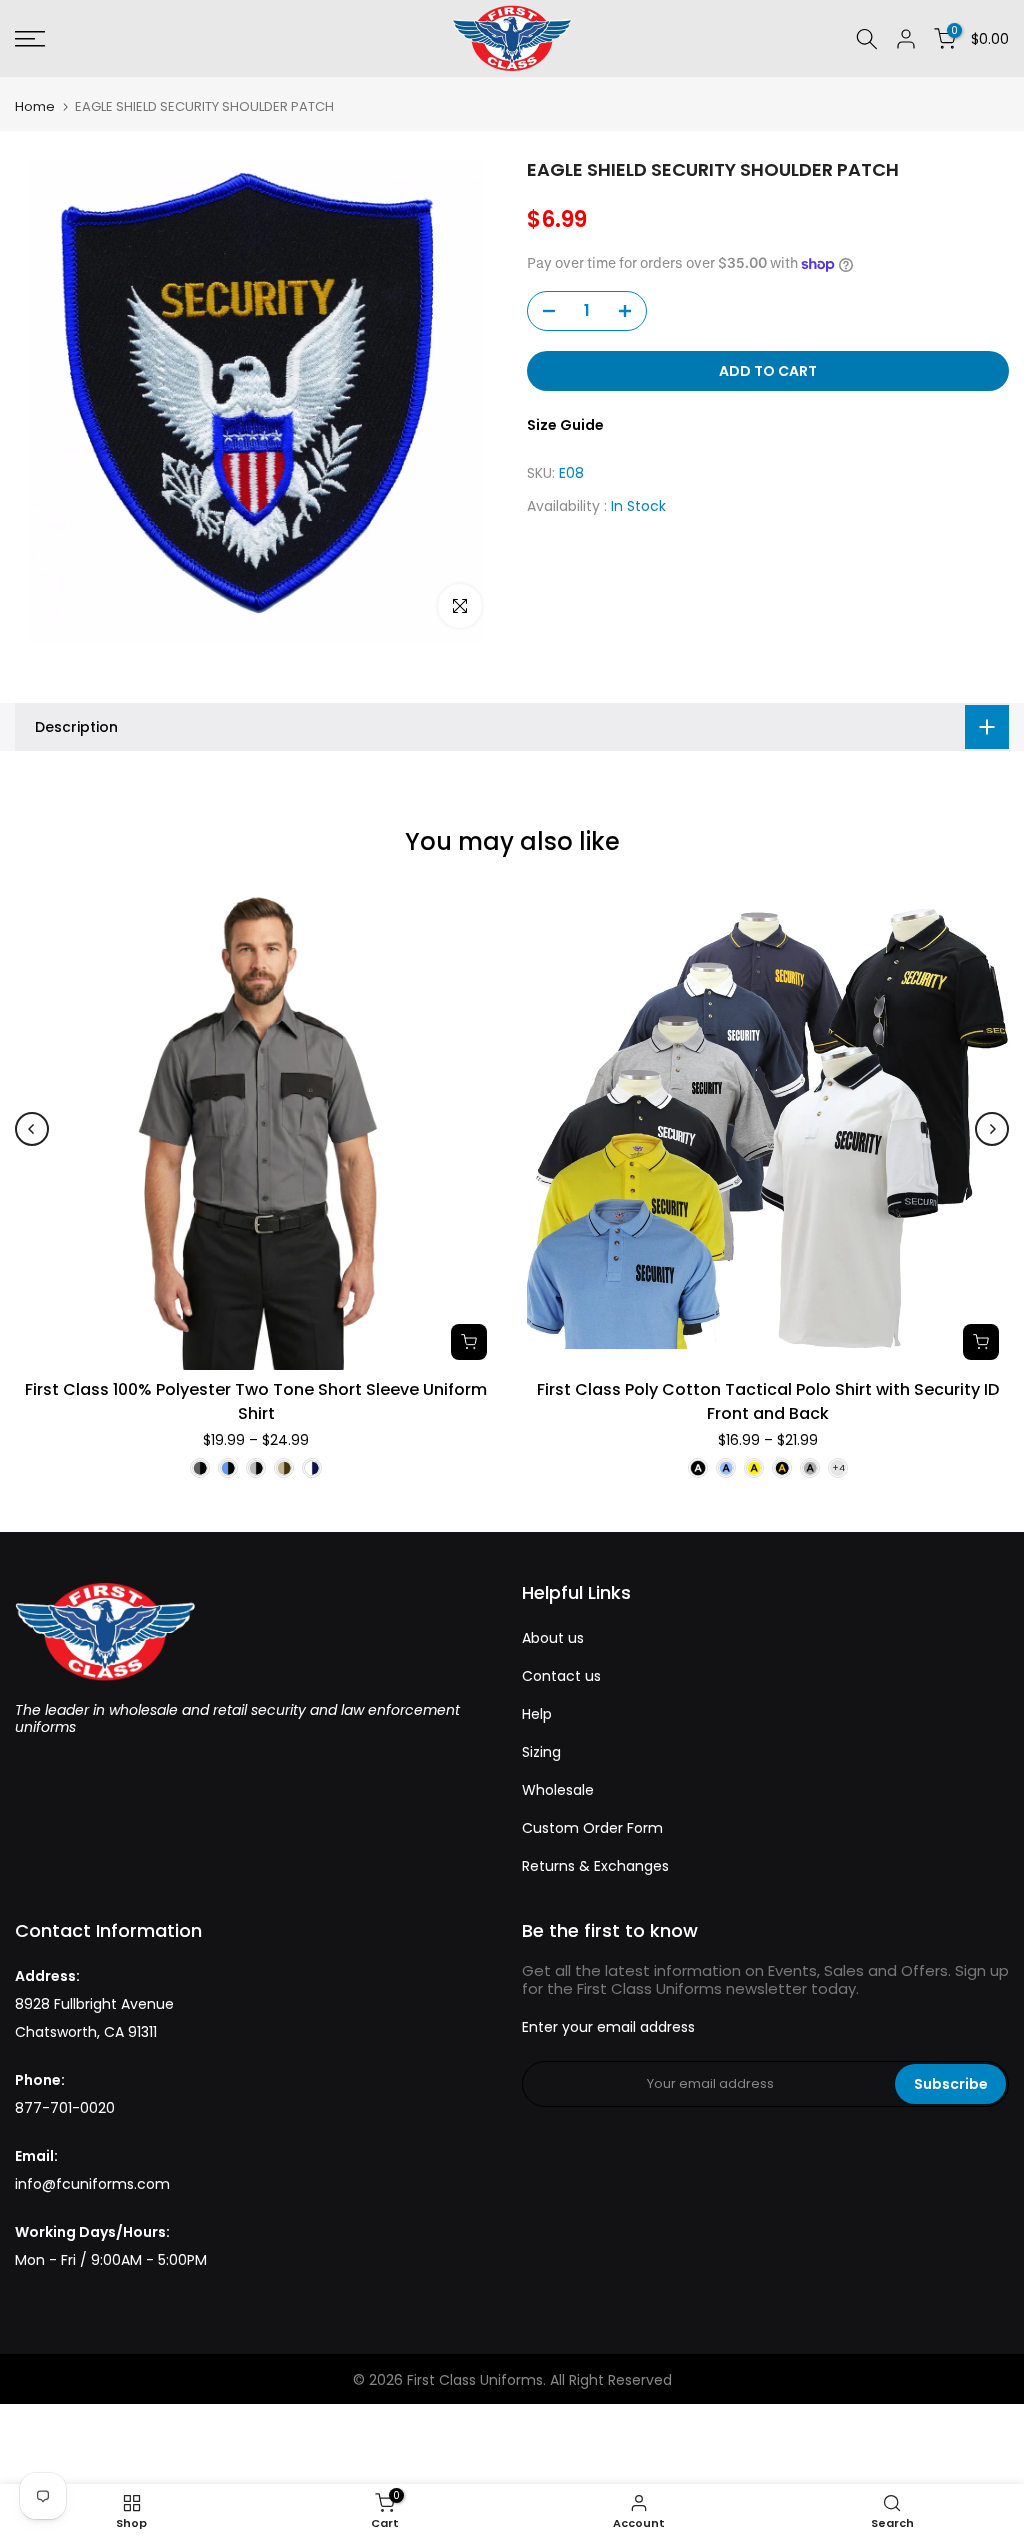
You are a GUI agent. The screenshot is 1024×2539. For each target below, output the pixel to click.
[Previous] (32, 1129)
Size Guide (565, 425)
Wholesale (558, 1790)
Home (35, 106)
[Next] (992, 1129)
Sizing (541, 1752)
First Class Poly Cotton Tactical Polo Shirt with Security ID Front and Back (768, 1401)
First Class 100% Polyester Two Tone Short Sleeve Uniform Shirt (256, 1401)
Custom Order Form (592, 1828)
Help (537, 1714)
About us (553, 1638)
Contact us (561, 1676)
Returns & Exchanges (595, 1866)
